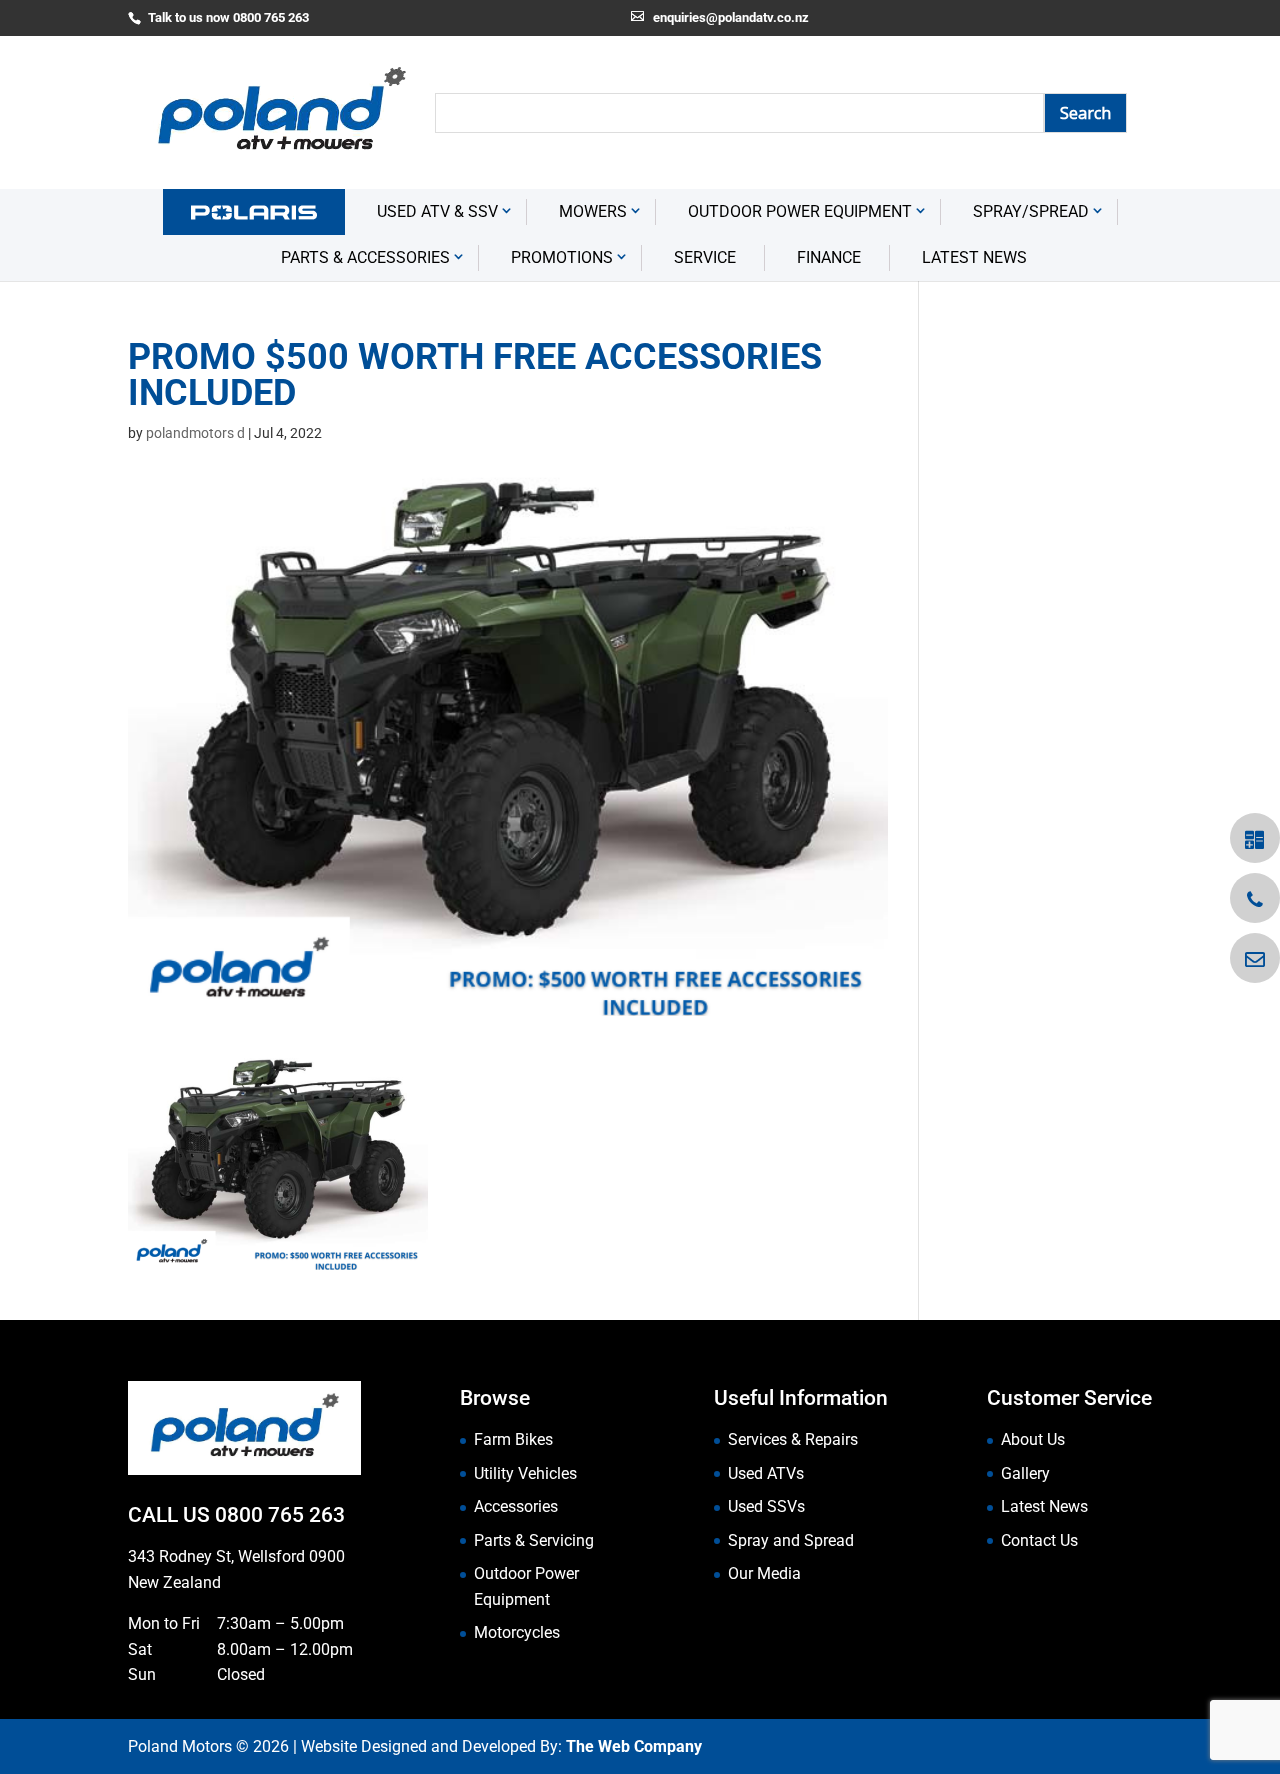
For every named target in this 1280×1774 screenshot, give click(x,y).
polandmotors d (195, 433)
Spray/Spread (1031, 211)
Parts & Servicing (534, 1540)
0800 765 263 (280, 1515)
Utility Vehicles (525, 1473)
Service (705, 257)
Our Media (764, 1573)
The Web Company (634, 1746)
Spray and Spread (791, 1540)
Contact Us (1039, 1540)
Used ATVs (766, 1473)
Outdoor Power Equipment (800, 211)
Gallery (1025, 1473)
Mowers (593, 211)
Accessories (516, 1506)
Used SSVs (766, 1506)
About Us (1033, 1439)
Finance (829, 257)
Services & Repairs (793, 1439)
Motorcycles (517, 1632)
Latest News (974, 257)
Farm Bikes (513, 1439)
